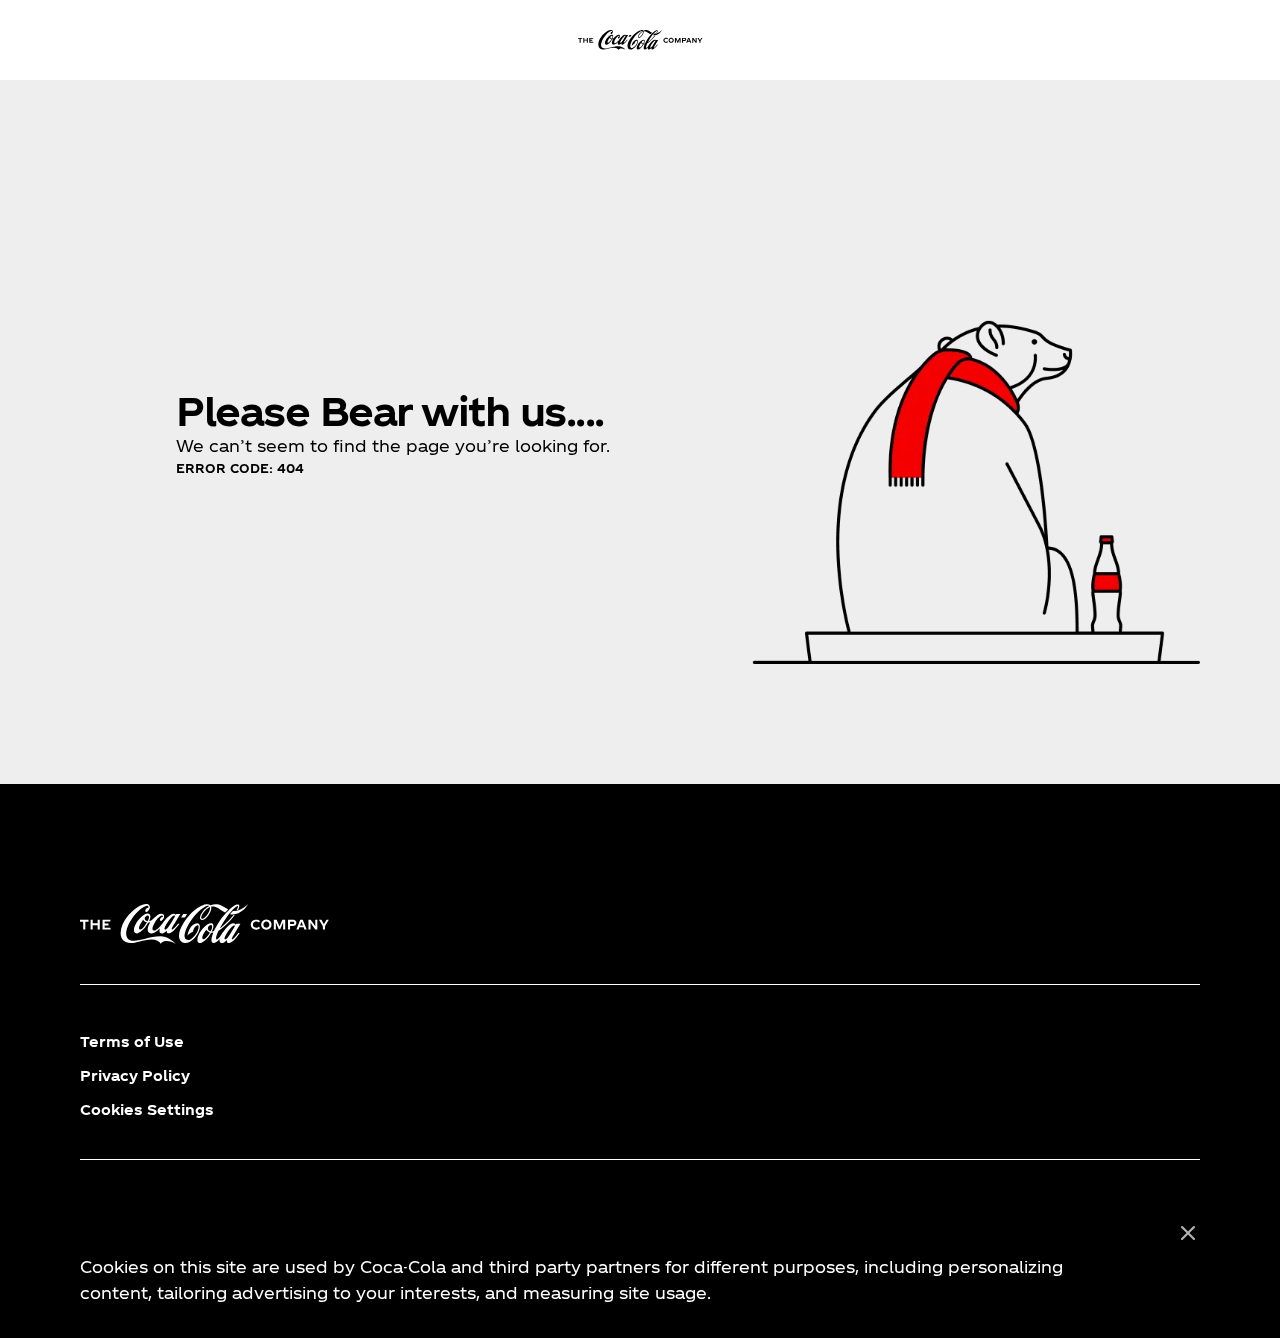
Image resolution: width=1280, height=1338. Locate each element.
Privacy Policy (135, 1075)
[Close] (1188, 1234)
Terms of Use (132, 1041)
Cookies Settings (147, 1109)
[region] (640, 1264)
